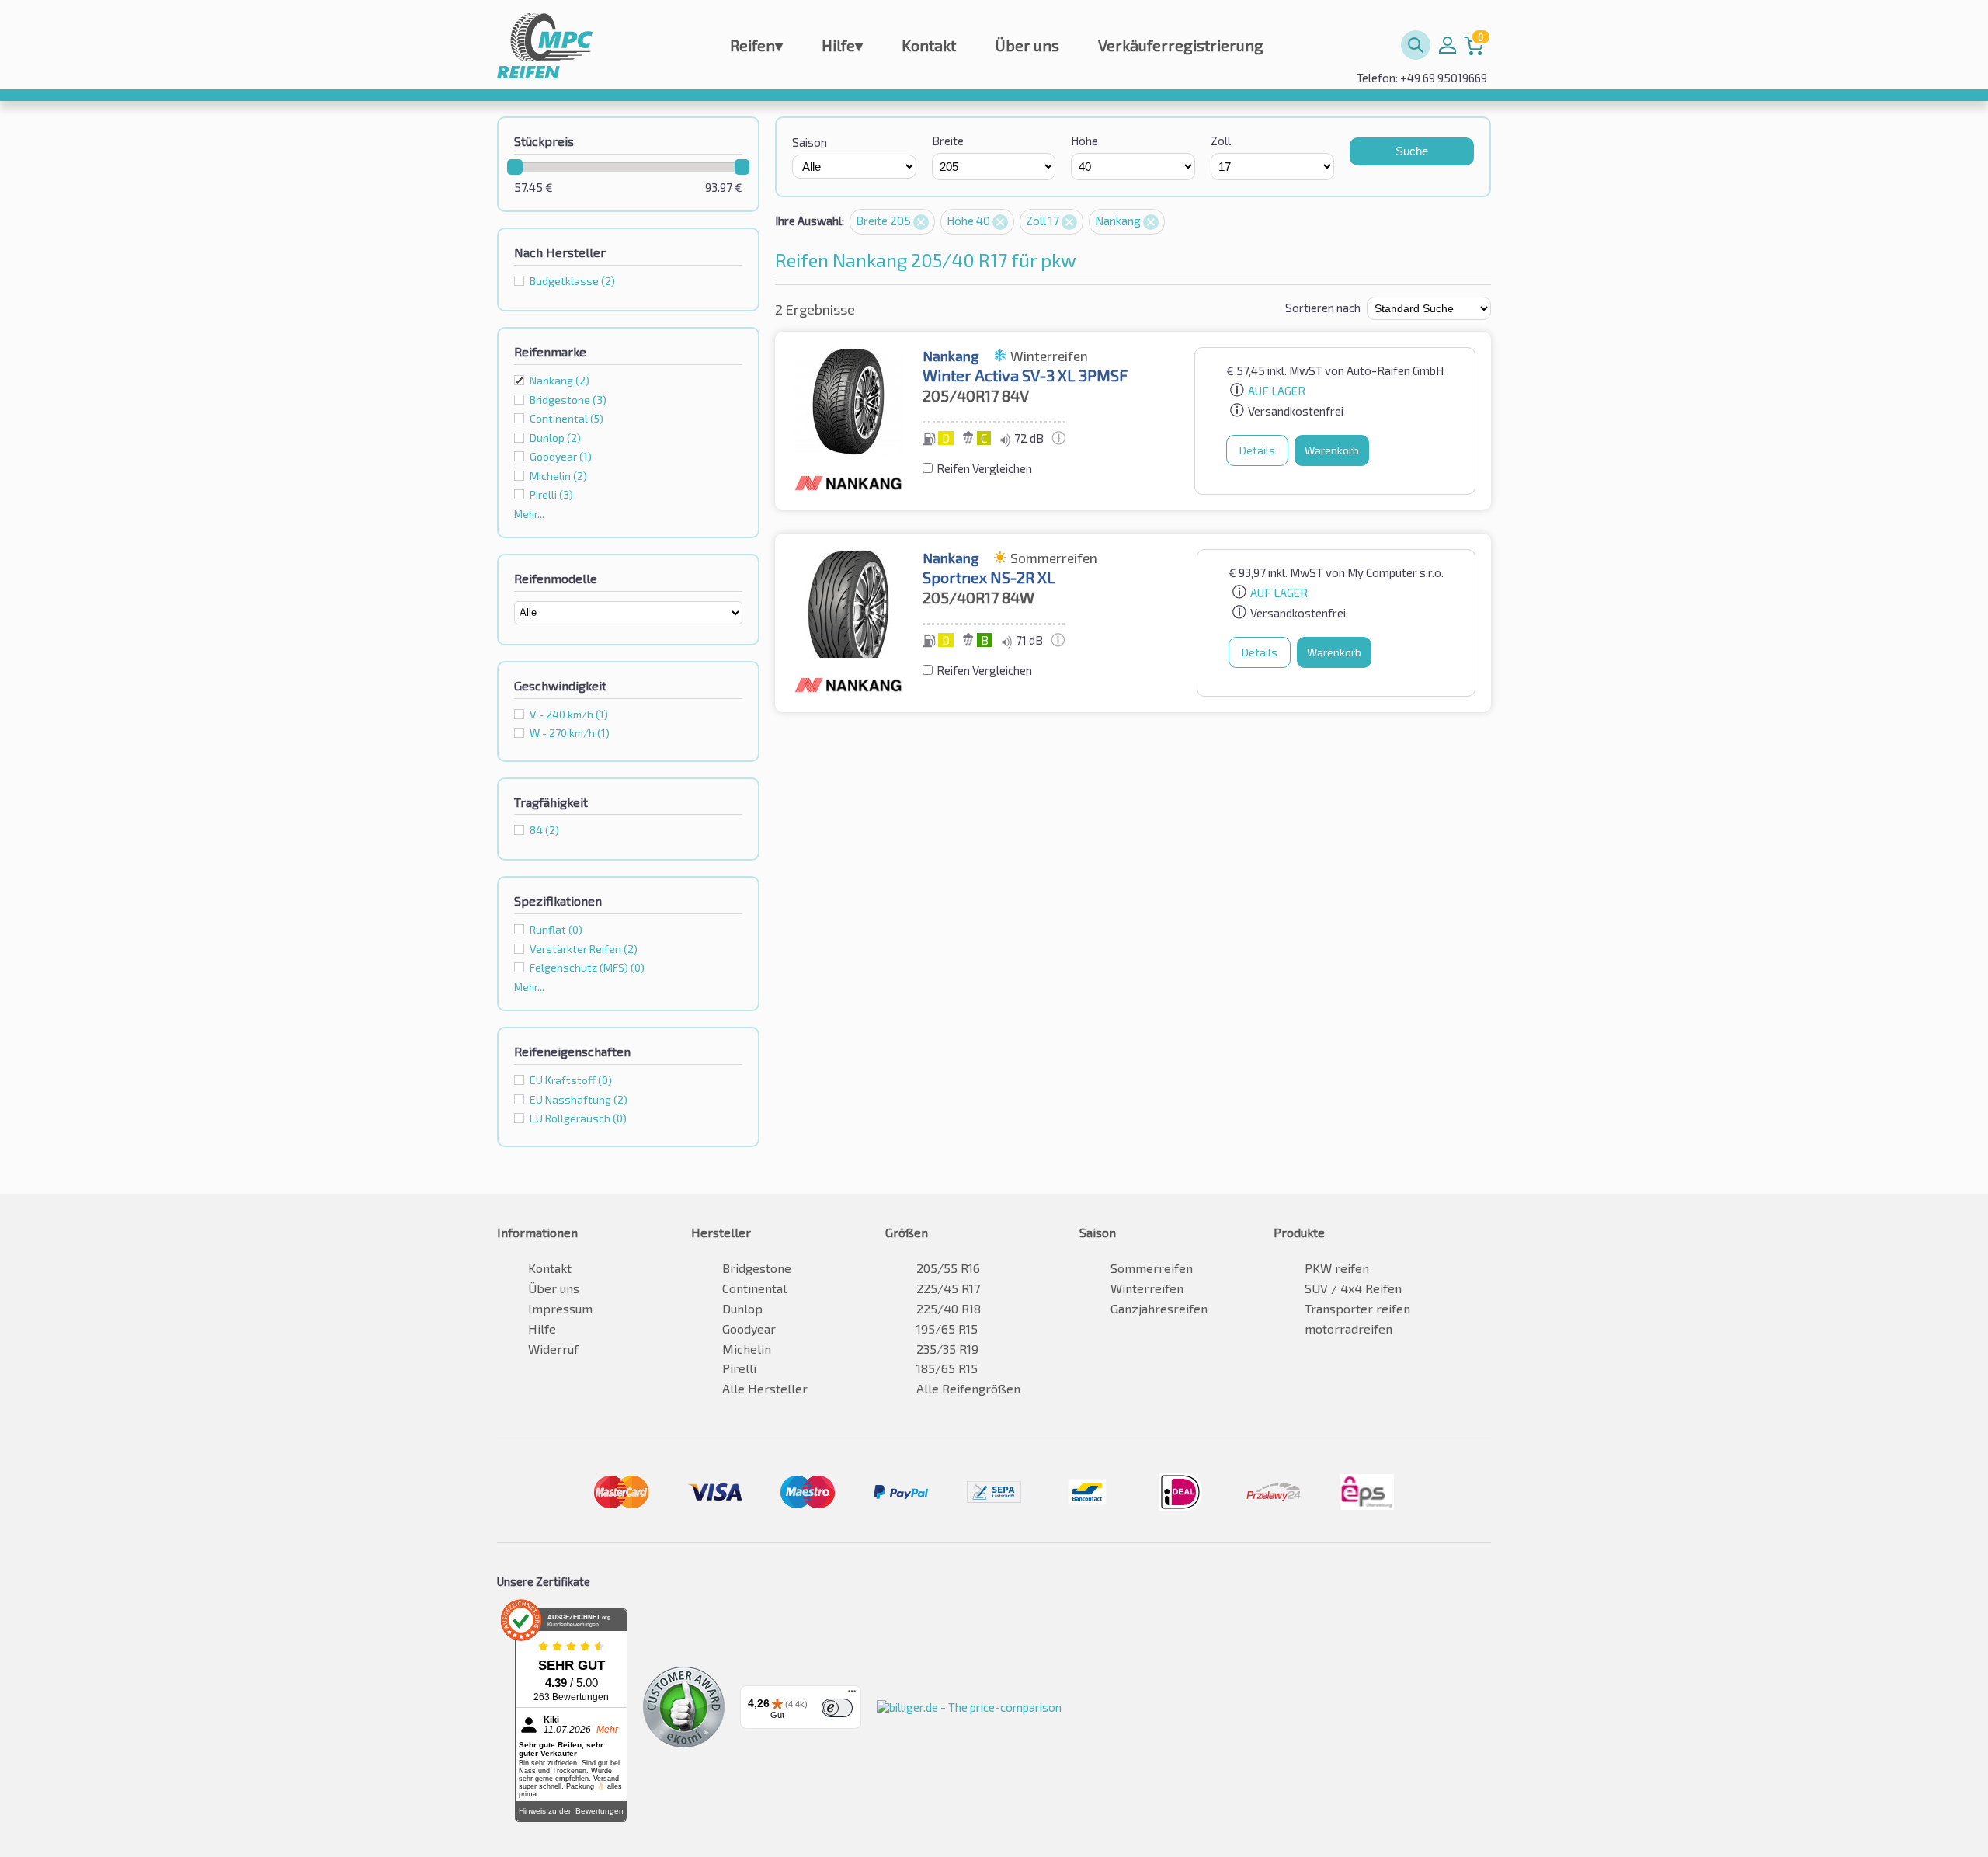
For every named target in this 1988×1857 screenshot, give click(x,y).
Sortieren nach (1323, 308)
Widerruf (553, 1349)
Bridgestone (757, 1268)
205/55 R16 (948, 1268)
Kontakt (929, 45)
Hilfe (842, 45)
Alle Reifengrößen (968, 1388)
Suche (1412, 151)
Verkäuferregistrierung (1181, 45)
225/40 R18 (949, 1308)
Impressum (560, 1308)
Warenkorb (1332, 450)
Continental (754, 1288)
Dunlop (742, 1308)
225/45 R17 (948, 1288)
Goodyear (749, 1328)
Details (1257, 450)
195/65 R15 (947, 1328)
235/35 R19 (947, 1349)
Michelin (747, 1349)
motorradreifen (1349, 1328)
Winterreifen (1147, 1288)
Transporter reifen (1357, 1308)
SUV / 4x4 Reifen (1353, 1288)
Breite (948, 141)
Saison (810, 142)
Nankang (560, 380)
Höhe (1084, 141)
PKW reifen (1337, 1268)
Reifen (756, 45)
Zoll (1221, 141)
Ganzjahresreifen (1159, 1308)
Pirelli (739, 1368)
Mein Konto (1448, 45)
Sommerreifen (1152, 1268)
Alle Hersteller (765, 1388)
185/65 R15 (947, 1368)
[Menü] (852, 1695)
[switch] (837, 1708)
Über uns (1027, 45)
